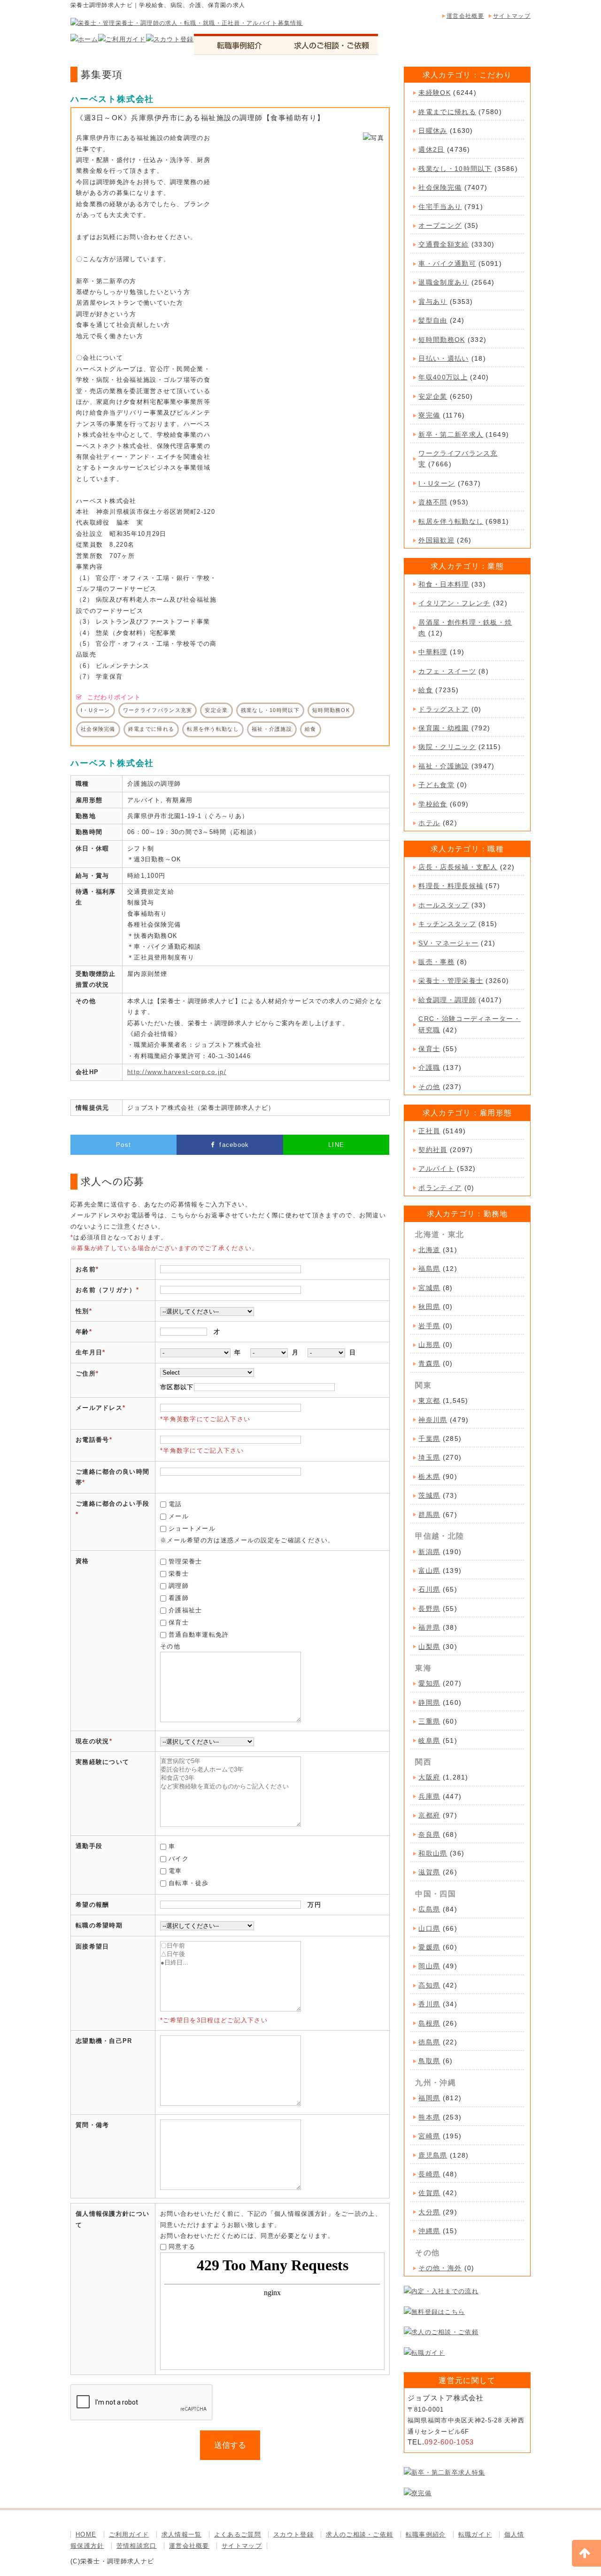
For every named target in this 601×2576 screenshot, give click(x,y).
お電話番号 (92, 1440)
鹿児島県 (433, 2155)
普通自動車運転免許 (199, 1635)
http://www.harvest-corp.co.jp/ (177, 1072)
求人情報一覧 (182, 2534)
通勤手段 (89, 1846)
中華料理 (433, 652)
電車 (175, 1871)
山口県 (429, 1928)
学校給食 (433, 804)
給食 (426, 690)
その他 (429, 1087)
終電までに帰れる (447, 112)
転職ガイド (475, 2534)
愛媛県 (429, 1947)
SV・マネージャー (448, 943)
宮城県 (429, 1288)
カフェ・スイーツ (447, 671)
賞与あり (433, 302)
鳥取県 (429, 2061)
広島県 (429, 1909)
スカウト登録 (293, 2534)
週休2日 (431, 149)
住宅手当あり (440, 207)
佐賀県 (429, 2193)
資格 (82, 1561)
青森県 (429, 1363)
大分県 (429, 2212)
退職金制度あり (443, 282)
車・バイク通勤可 (447, 263)
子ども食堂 (436, 785)
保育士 (179, 1622)
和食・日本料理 (443, 584)
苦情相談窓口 (137, 2546)
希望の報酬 (92, 1905)
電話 (175, 1504)
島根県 (429, 2023)
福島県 (429, 1269)
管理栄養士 (185, 1561)
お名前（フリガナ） (106, 1290)
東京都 (429, 1400)
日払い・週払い (443, 358)
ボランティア (440, 1188)
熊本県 (429, 2117)
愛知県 (429, 1683)
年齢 (82, 1332)
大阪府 (429, 1777)
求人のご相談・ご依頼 (359, 2534)
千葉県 (429, 1439)
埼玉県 (429, 1457)
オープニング (440, 225)
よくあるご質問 (238, 2534)
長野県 (429, 1609)
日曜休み (433, 131)
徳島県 (429, 2042)
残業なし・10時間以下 (455, 169)
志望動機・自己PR (104, 2041)
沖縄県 (429, 2231)
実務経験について (102, 1762)
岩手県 (429, 1326)
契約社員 (433, 1150)
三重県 (429, 1721)
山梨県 (429, 1647)
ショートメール (192, 1528)
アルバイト (436, 1168)
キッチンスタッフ (447, 924)
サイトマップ (512, 16)
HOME (86, 2534)
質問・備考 (92, 2125)
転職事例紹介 (426, 2534)
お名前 (86, 1269)
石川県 (429, 1589)
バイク (179, 1859)
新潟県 (429, 1552)
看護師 (179, 1598)
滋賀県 (429, 1872)
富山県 (429, 1570)
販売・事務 (436, 962)
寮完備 (429, 415)
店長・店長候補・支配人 (458, 867)
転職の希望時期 (99, 1925)
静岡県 (429, 1702)
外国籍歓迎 (436, 540)
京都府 (429, 1815)
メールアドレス (99, 1408)
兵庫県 (429, 1796)
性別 (82, 1311)
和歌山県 (433, 1853)
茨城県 (429, 1495)
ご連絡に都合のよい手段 (112, 1504)
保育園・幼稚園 (443, 728)
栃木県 (429, 1477)
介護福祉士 (185, 1610)
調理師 (179, 1586)
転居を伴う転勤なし (451, 521)
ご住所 (86, 1373)
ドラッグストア (443, 709)
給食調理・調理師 (447, 1000)
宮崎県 (429, 2136)
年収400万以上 (443, 377)
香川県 (429, 2004)
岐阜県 (429, 1741)
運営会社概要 (465, 16)
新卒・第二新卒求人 (451, 434)
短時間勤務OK (442, 340)
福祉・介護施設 (443, 766)
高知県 (429, 1985)
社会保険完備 (440, 187)
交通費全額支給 (443, 244)
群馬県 (429, 1515)
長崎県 (429, 2174)
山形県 (429, 1345)
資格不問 (433, 502)
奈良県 (429, 1834)
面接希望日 (92, 1946)
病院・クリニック (447, 747)
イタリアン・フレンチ (454, 603)
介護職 (429, 1068)
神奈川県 (433, 1420)
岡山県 (429, 1966)
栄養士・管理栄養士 (451, 981)
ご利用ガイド (129, 2534)
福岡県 (429, 2098)
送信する (230, 2445)
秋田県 (429, 1307)
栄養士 (179, 1574)
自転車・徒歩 (189, 1883)
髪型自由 (433, 320)
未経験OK (435, 93)
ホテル (429, 823)
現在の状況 (92, 1741)
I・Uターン (437, 483)
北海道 (429, 1250)
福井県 (429, 1627)
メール (179, 1516)
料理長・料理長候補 (451, 886)
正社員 (429, 1131)
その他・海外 (440, 2268)
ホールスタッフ (443, 905)
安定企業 (433, 396)
